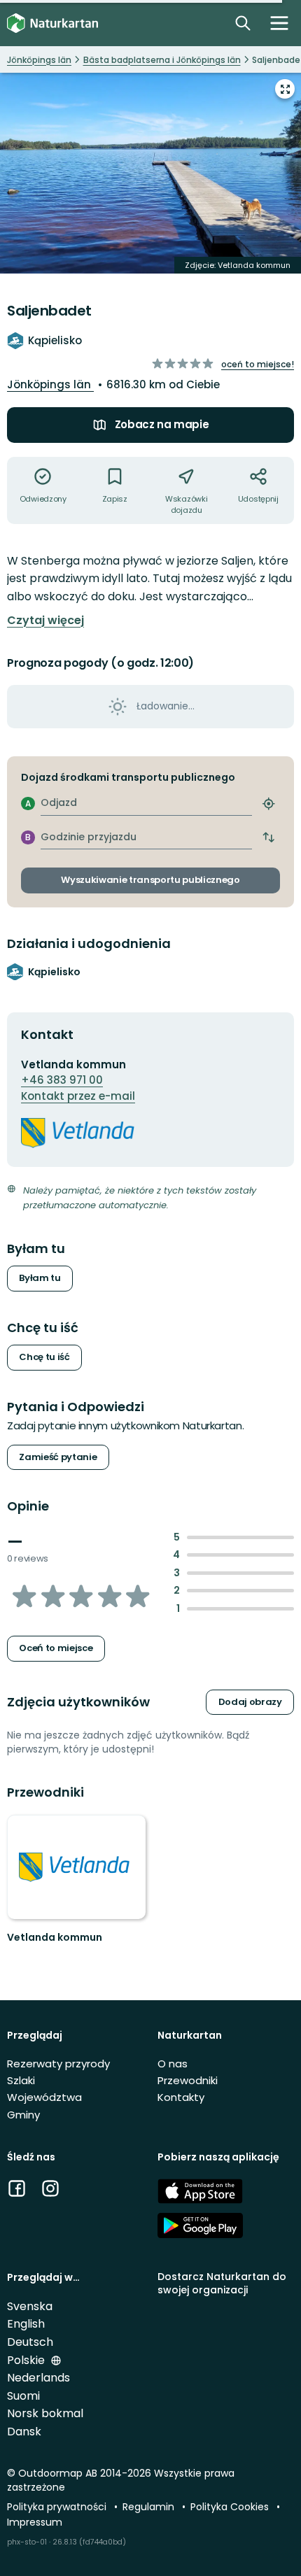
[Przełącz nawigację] (279, 23)
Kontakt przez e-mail (78, 1096)
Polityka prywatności (58, 2507)
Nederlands (38, 2378)
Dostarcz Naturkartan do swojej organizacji (222, 2283)
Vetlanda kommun (55, 1937)
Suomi (23, 2396)
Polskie (27, 2360)
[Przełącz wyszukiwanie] (243, 23)
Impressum (35, 2522)
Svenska (30, 2306)
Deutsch (30, 2342)
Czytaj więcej (45, 621)
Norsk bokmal (45, 2413)
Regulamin (150, 2507)
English (26, 2324)
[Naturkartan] (52, 23)
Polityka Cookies (231, 2507)
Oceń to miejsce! (258, 364)
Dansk (24, 2432)
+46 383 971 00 (62, 1080)
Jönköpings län (50, 384)
